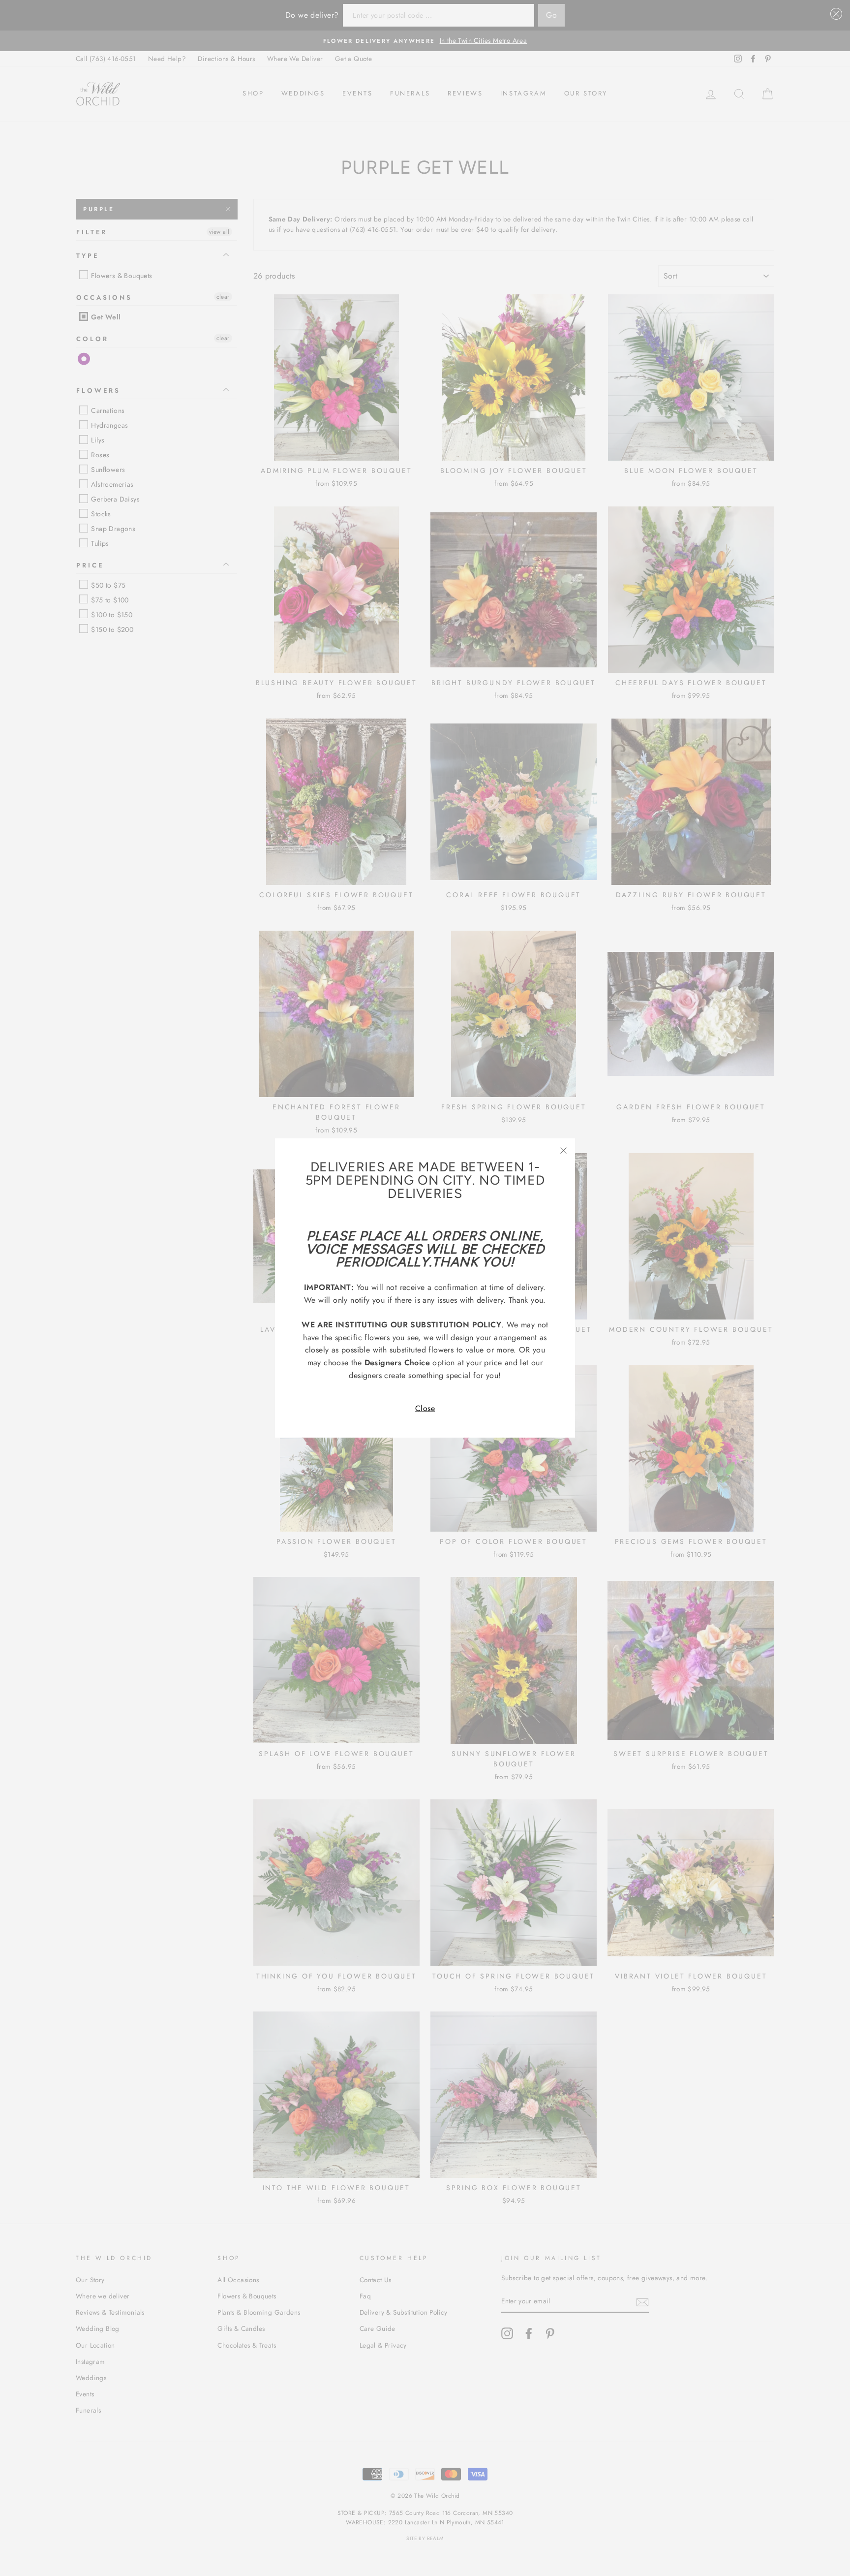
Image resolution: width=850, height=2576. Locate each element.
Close (425, 1408)
